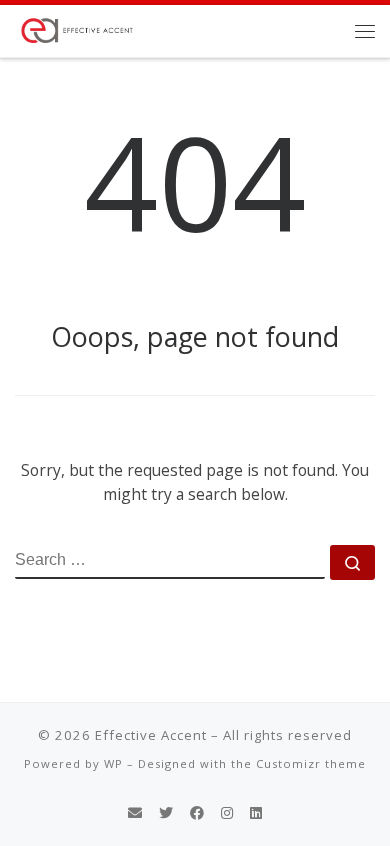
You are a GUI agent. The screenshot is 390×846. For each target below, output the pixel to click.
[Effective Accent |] (76, 28)
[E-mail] (135, 813)
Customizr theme (311, 763)
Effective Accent (151, 735)
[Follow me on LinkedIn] (256, 813)
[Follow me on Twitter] (166, 813)
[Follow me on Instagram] (227, 813)
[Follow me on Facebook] (197, 813)
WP (113, 763)
